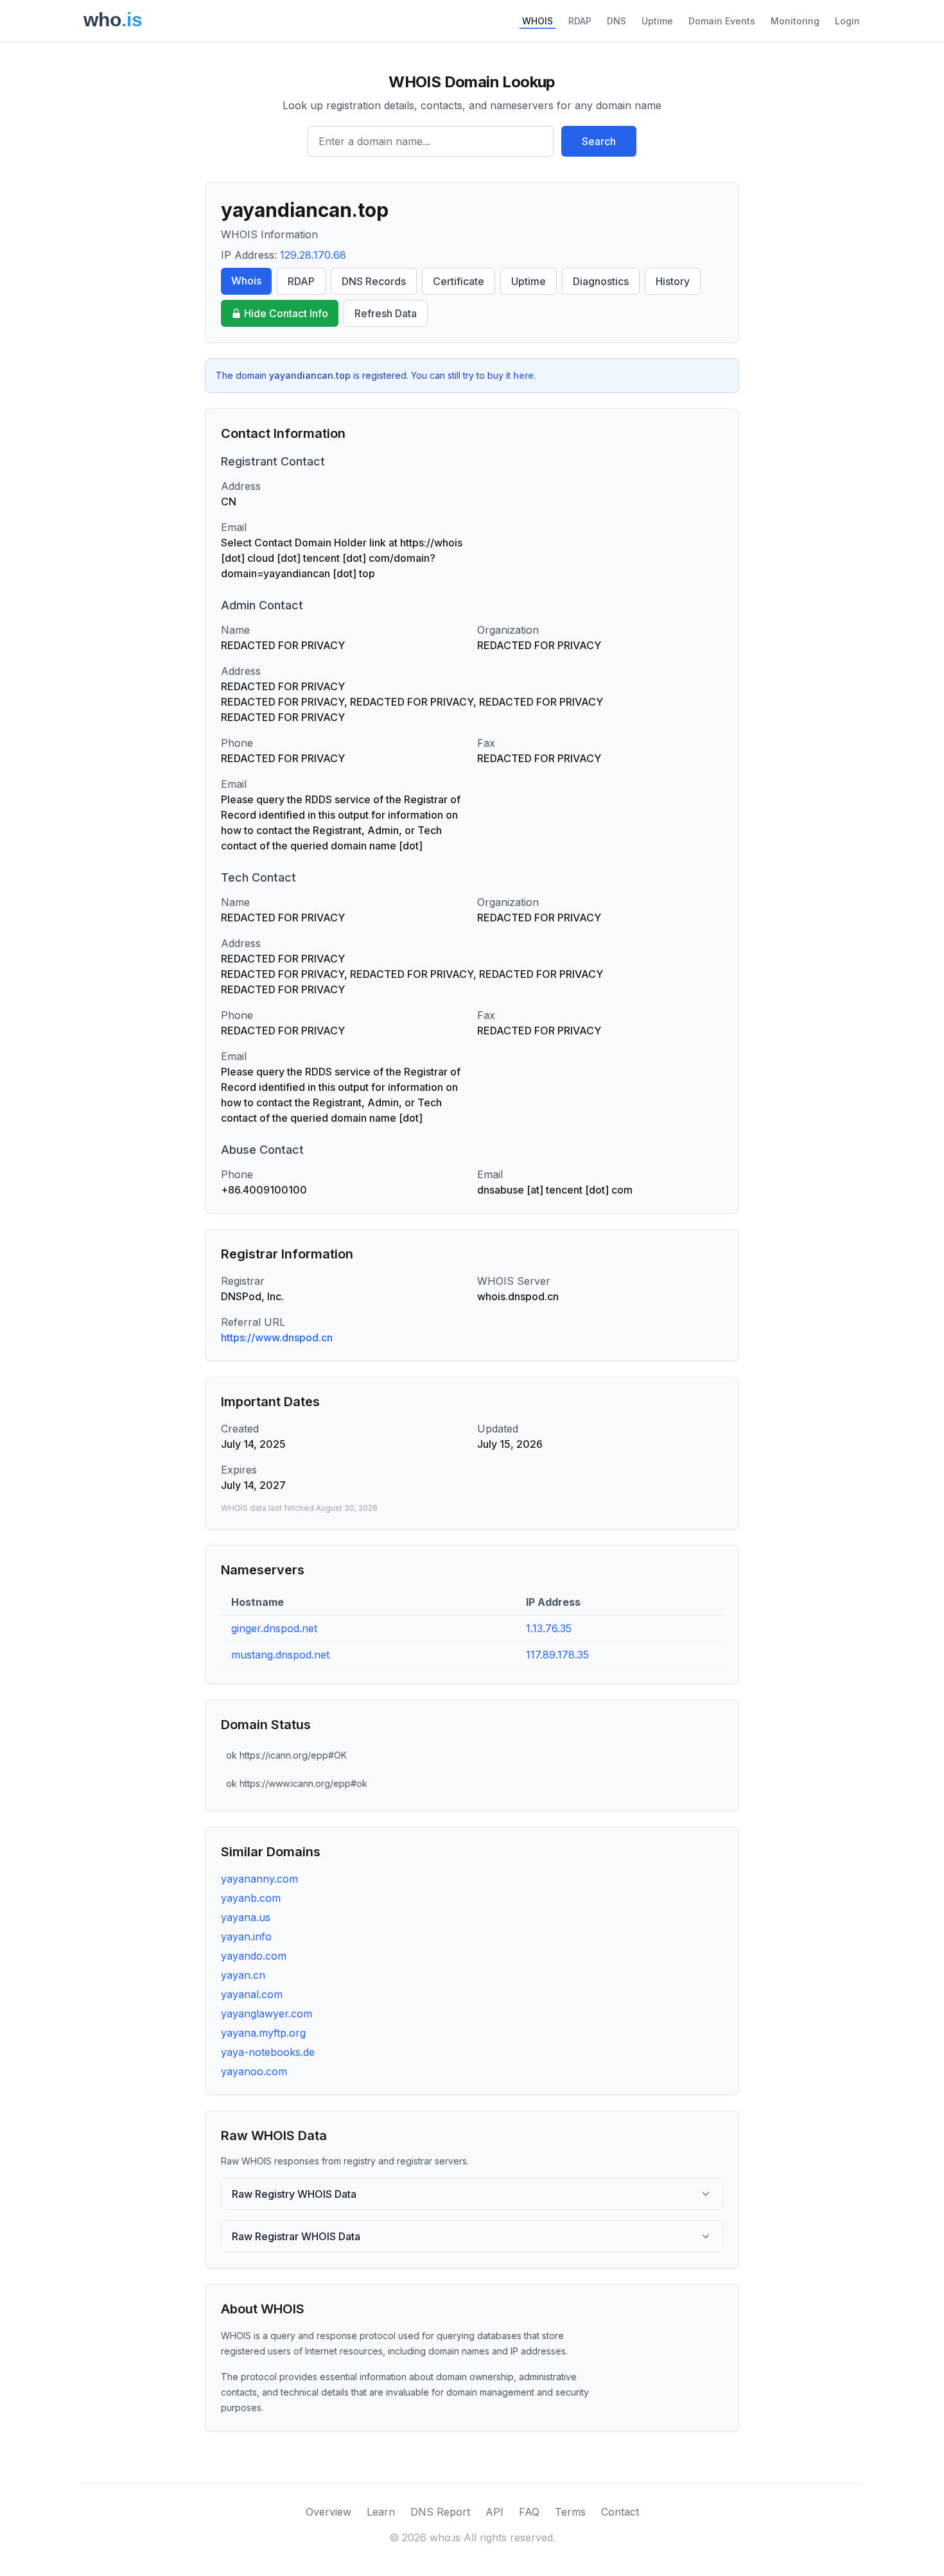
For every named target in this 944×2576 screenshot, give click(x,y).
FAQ (529, 2512)
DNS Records (374, 281)
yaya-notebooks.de (268, 2052)
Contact (620, 2512)
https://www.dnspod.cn (277, 1337)
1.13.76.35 (549, 1628)
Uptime (657, 21)
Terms (570, 2512)
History (673, 281)
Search (599, 141)
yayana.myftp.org (263, 2033)
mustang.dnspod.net (280, 1655)
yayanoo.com (254, 2071)
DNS (616, 21)
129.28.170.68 (313, 255)
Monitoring (795, 21)
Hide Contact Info (286, 313)
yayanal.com (252, 1994)
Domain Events (722, 21)
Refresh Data (386, 313)
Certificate (459, 281)
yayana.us (246, 1917)
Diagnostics (601, 281)
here (523, 375)
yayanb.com (251, 1898)
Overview (328, 2512)
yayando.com (254, 1956)
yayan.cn (243, 1975)
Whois (246, 281)
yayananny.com (259, 1879)
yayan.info (246, 1936)
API (494, 2512)
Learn (381, 2512)
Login (847, 21)
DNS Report (440, 2512)
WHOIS (538, 21)
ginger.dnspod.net (274, 1628)
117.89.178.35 (557, 1655)
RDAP (580, 21)
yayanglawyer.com (267, 2014)
